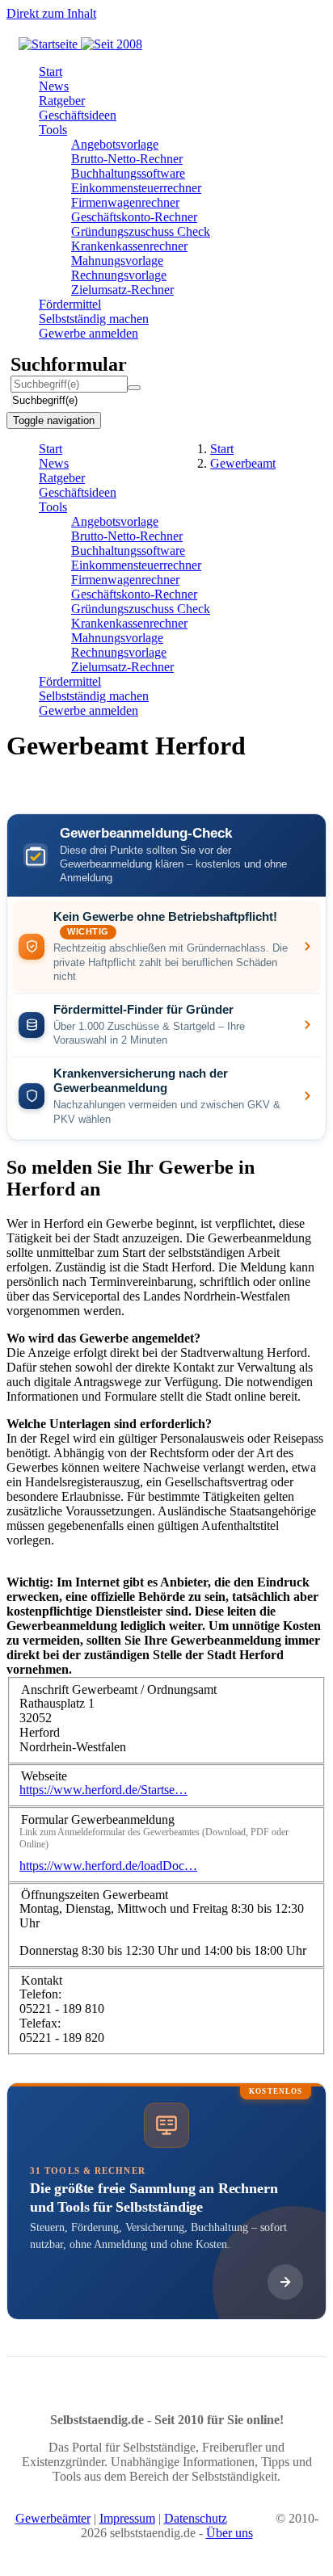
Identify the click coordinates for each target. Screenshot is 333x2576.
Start (222, 449)
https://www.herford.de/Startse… (103, 1790)
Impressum (127, 2518)
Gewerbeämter (53, 2518)
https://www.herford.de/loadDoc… (108, 1866)
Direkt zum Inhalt (51, 13)
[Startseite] (80, 44)
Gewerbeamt (243, 463)
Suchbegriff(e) (13, 400)
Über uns (230, 2533)
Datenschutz (196, 2518)
